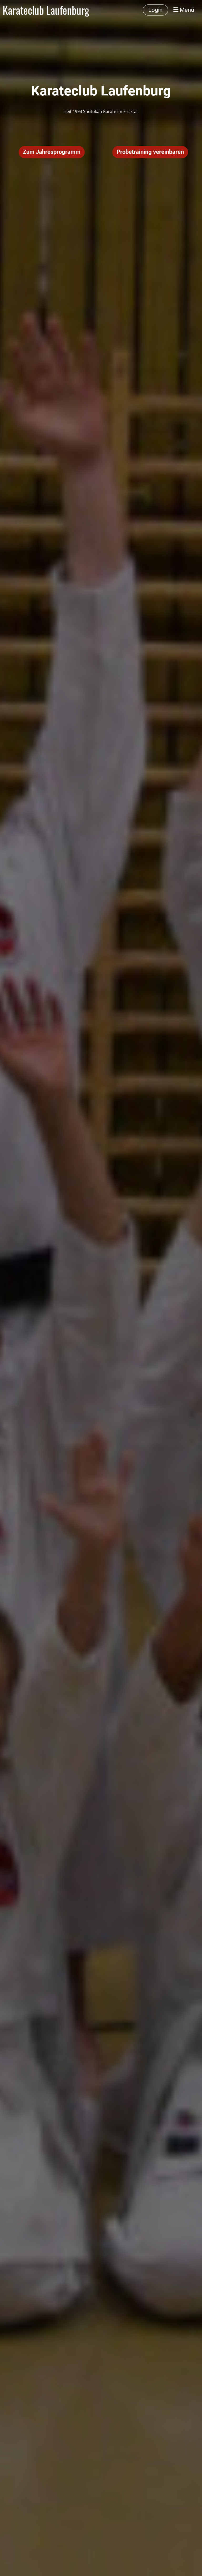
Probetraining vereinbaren (150, 152)
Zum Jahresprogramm (52, 152)
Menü (186, 10)
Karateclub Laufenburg (46, 10)
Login (155, 10)
